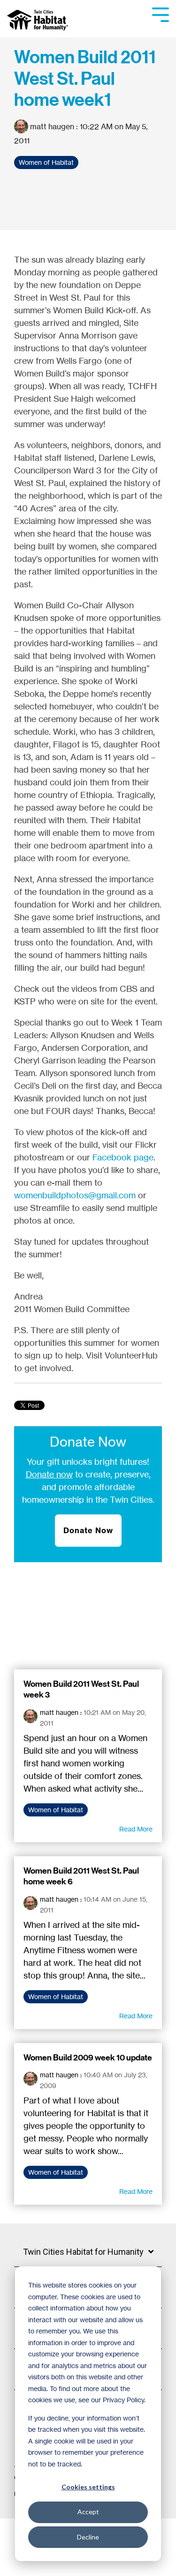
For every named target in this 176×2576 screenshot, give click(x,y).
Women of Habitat (46, 162)
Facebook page (123, 1157)
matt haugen (52, 126)
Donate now (49, 1474)
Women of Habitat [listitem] (56, 1810)
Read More (136, 1829)
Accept (88, 2512)
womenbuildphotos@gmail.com (75, 1195)
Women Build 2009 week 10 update (88, 2058)
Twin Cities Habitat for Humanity (83, 2252)
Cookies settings (88, 2487)
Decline (88, 2537)
